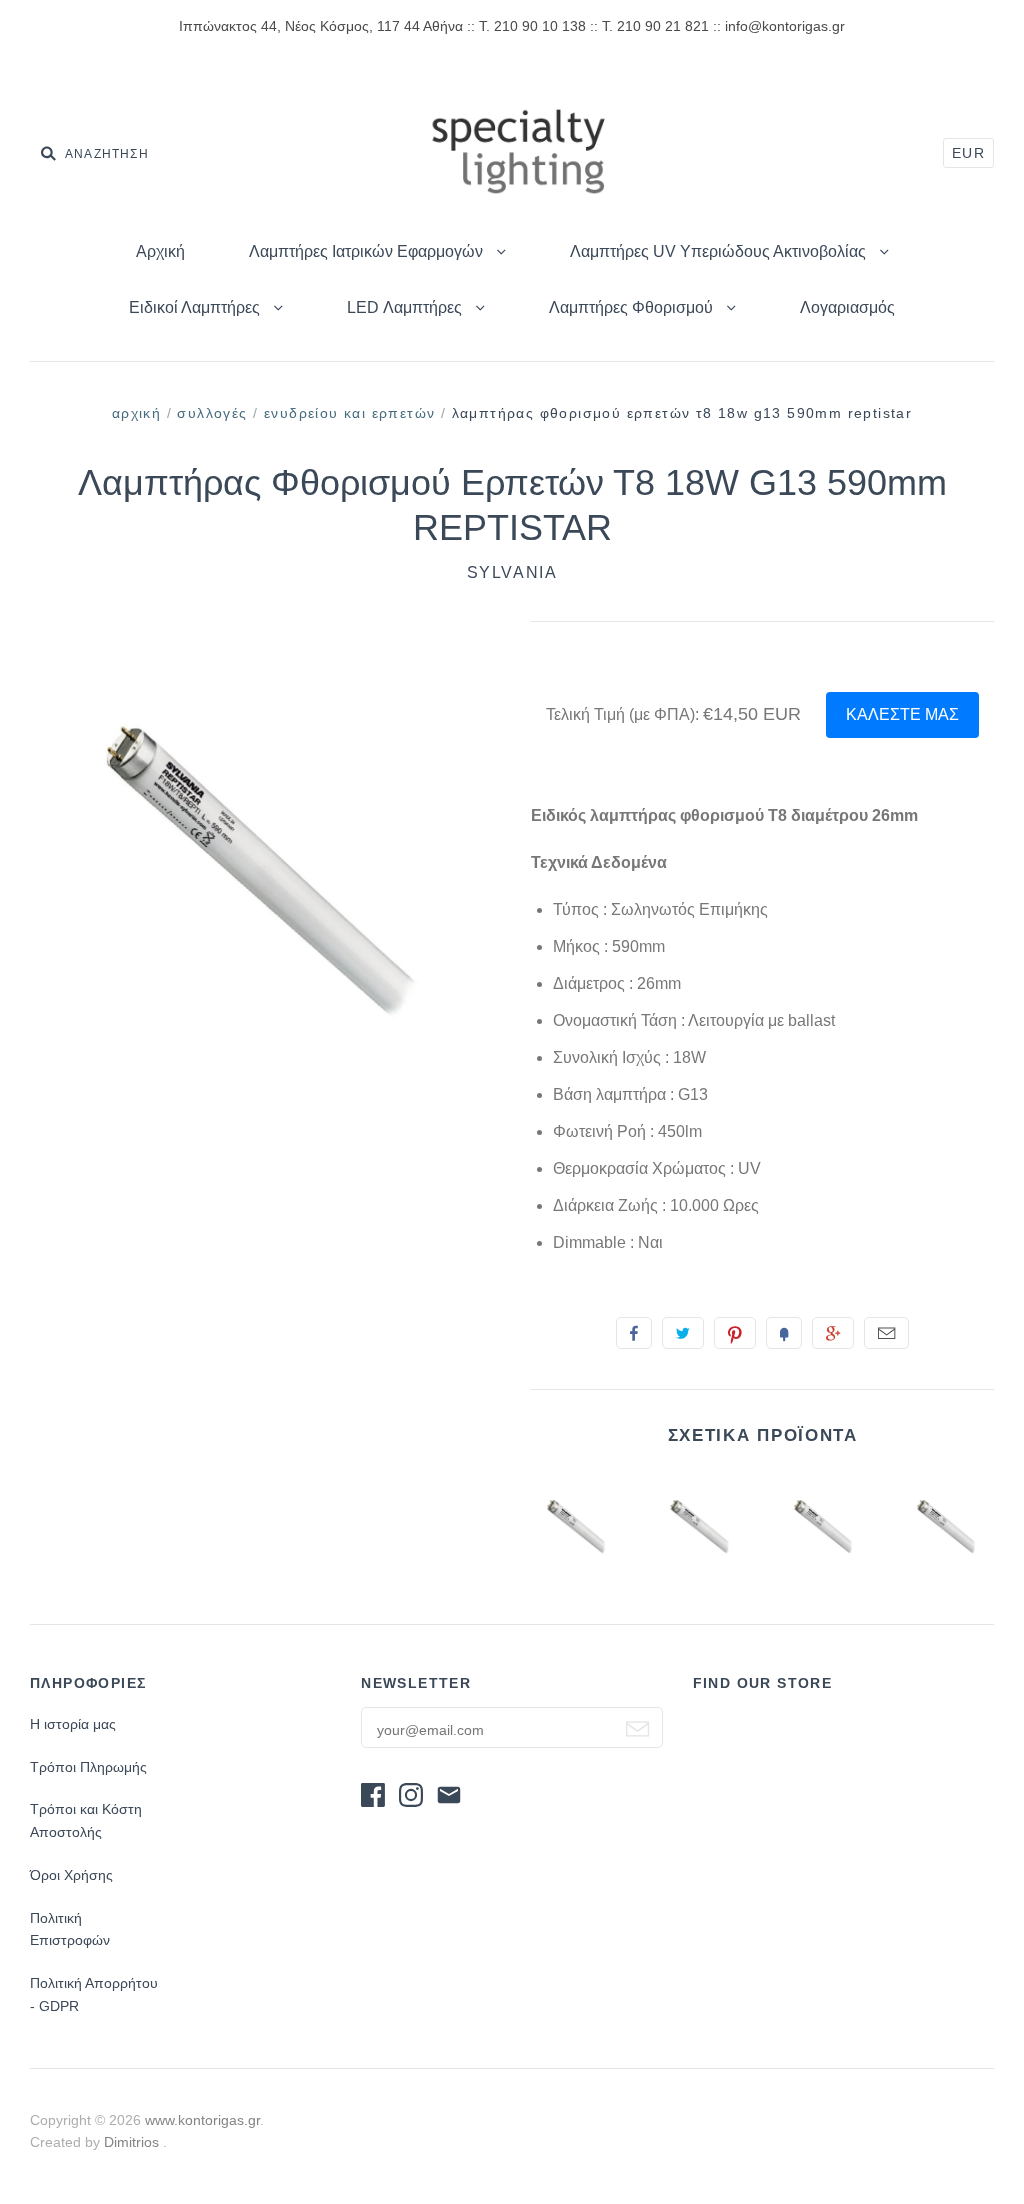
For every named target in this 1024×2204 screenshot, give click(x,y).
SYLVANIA (512, 572)
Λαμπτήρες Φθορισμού (633, 307)
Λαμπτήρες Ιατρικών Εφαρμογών (368, 251)
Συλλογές (212, 413)
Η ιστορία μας (73, 1724)
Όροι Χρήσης (71, 1875)
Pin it (735, 1333)
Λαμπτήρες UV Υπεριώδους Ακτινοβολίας (720, 251)
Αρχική (160, 251)
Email (886, 1333)
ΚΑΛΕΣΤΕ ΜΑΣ (902, 714)
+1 (833, 1333)
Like (634, 1333)
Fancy (784, 1333)
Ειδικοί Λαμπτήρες (196, 307)
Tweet (683, 1333)
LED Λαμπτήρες (406, 307)
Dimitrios (133, 2142)
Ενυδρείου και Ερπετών (349, 413)
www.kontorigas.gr (202, 2120)
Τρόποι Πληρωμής (88, 1767)
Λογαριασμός (847, 307)
